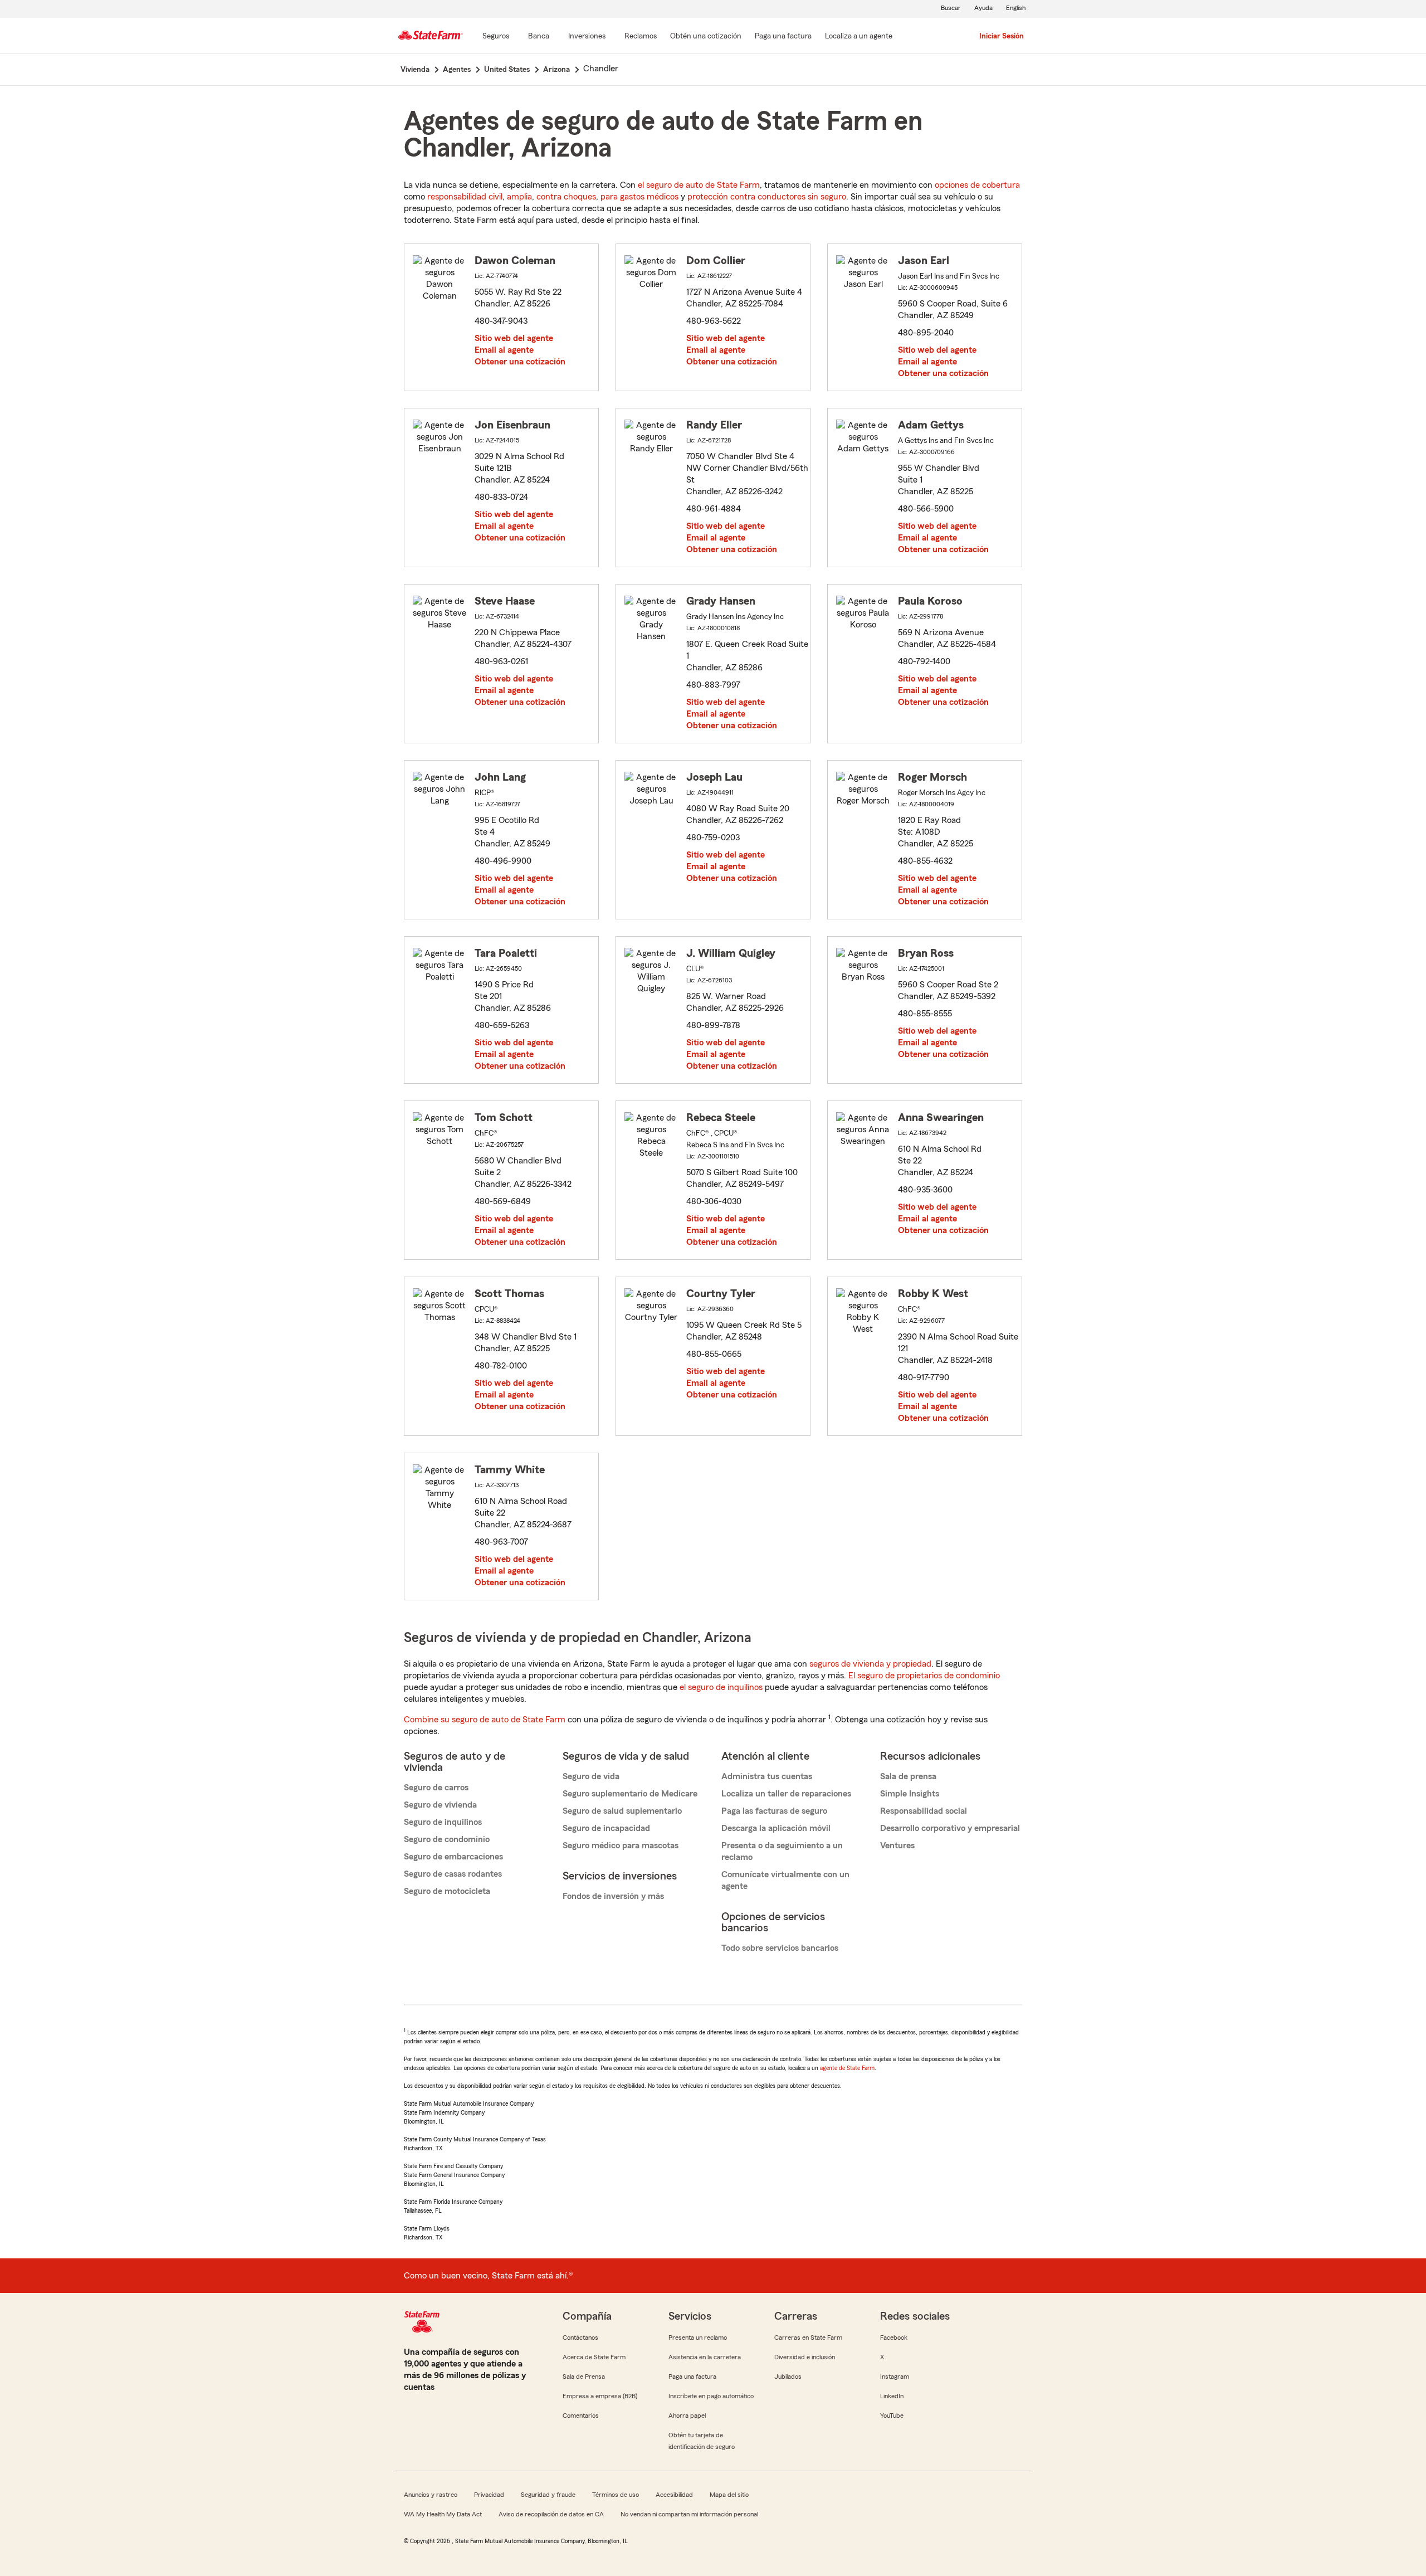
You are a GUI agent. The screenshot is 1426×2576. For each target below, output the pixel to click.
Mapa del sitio (729, 2495)
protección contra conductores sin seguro (767, 197)
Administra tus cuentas (767, 1776)
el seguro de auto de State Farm (699, 185)
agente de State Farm (847, 2068)
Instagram (895, 2377)
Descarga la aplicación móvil (776, 1828)
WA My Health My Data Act (443, 2514)
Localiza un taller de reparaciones (786, 1794)
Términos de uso (616, 2495)
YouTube (892, 2416)
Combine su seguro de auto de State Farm (485, 1720)
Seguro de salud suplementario (622, 1811)
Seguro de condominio (447, 1839)
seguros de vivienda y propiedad (870, 1664)
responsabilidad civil (465, 197)
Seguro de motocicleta (447, 1891)
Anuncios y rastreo (431, 2495)
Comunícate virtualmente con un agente (785, 1880)
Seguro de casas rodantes (453, 1874)
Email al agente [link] (504, 350)
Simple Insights (910, 1794)
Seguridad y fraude (548, 2495)
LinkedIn (892, 2396)
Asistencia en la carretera (705, 2357)
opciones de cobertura (977, 185)
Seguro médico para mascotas (621, 1845)
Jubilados (788, 2377)
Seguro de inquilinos (443, 1822)
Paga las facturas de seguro (774, 1811)
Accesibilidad (674, 2495)
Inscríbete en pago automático (711, 2396)
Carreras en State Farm (808, 2338)
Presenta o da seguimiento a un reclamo (782, 1851)
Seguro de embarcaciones (453, 1857)
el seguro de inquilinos (721, 1687)
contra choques (566, 197)
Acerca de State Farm (594, 2357)
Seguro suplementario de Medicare (630, 1794)
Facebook (894, 2338)
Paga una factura (692, 2377)
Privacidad (489, 2495)
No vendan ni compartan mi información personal (689, 2514)
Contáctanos (580, 2338)
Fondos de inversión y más (613, 1896)
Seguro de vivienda (440, 1805)
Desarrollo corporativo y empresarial (950, 1828)
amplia (519, 197)
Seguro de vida (591, 1776)
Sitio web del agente (514, 338)
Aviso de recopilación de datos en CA (551, 2514)
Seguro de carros (436, 1788)
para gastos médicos (639, 197)
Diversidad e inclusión (805, 2357)
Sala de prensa (908, 1776)
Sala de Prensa (584, 2377)
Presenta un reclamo (698, 2338)
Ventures (897, 1845)
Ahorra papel (687, 2416)
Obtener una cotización (520, 362)
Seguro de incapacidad (606, 1828)
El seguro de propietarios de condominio (924, 1676)
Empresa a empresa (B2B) (600, 2396)
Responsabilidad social (924, 1811)
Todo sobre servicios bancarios (780, 1948)
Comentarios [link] (581, 2416)
